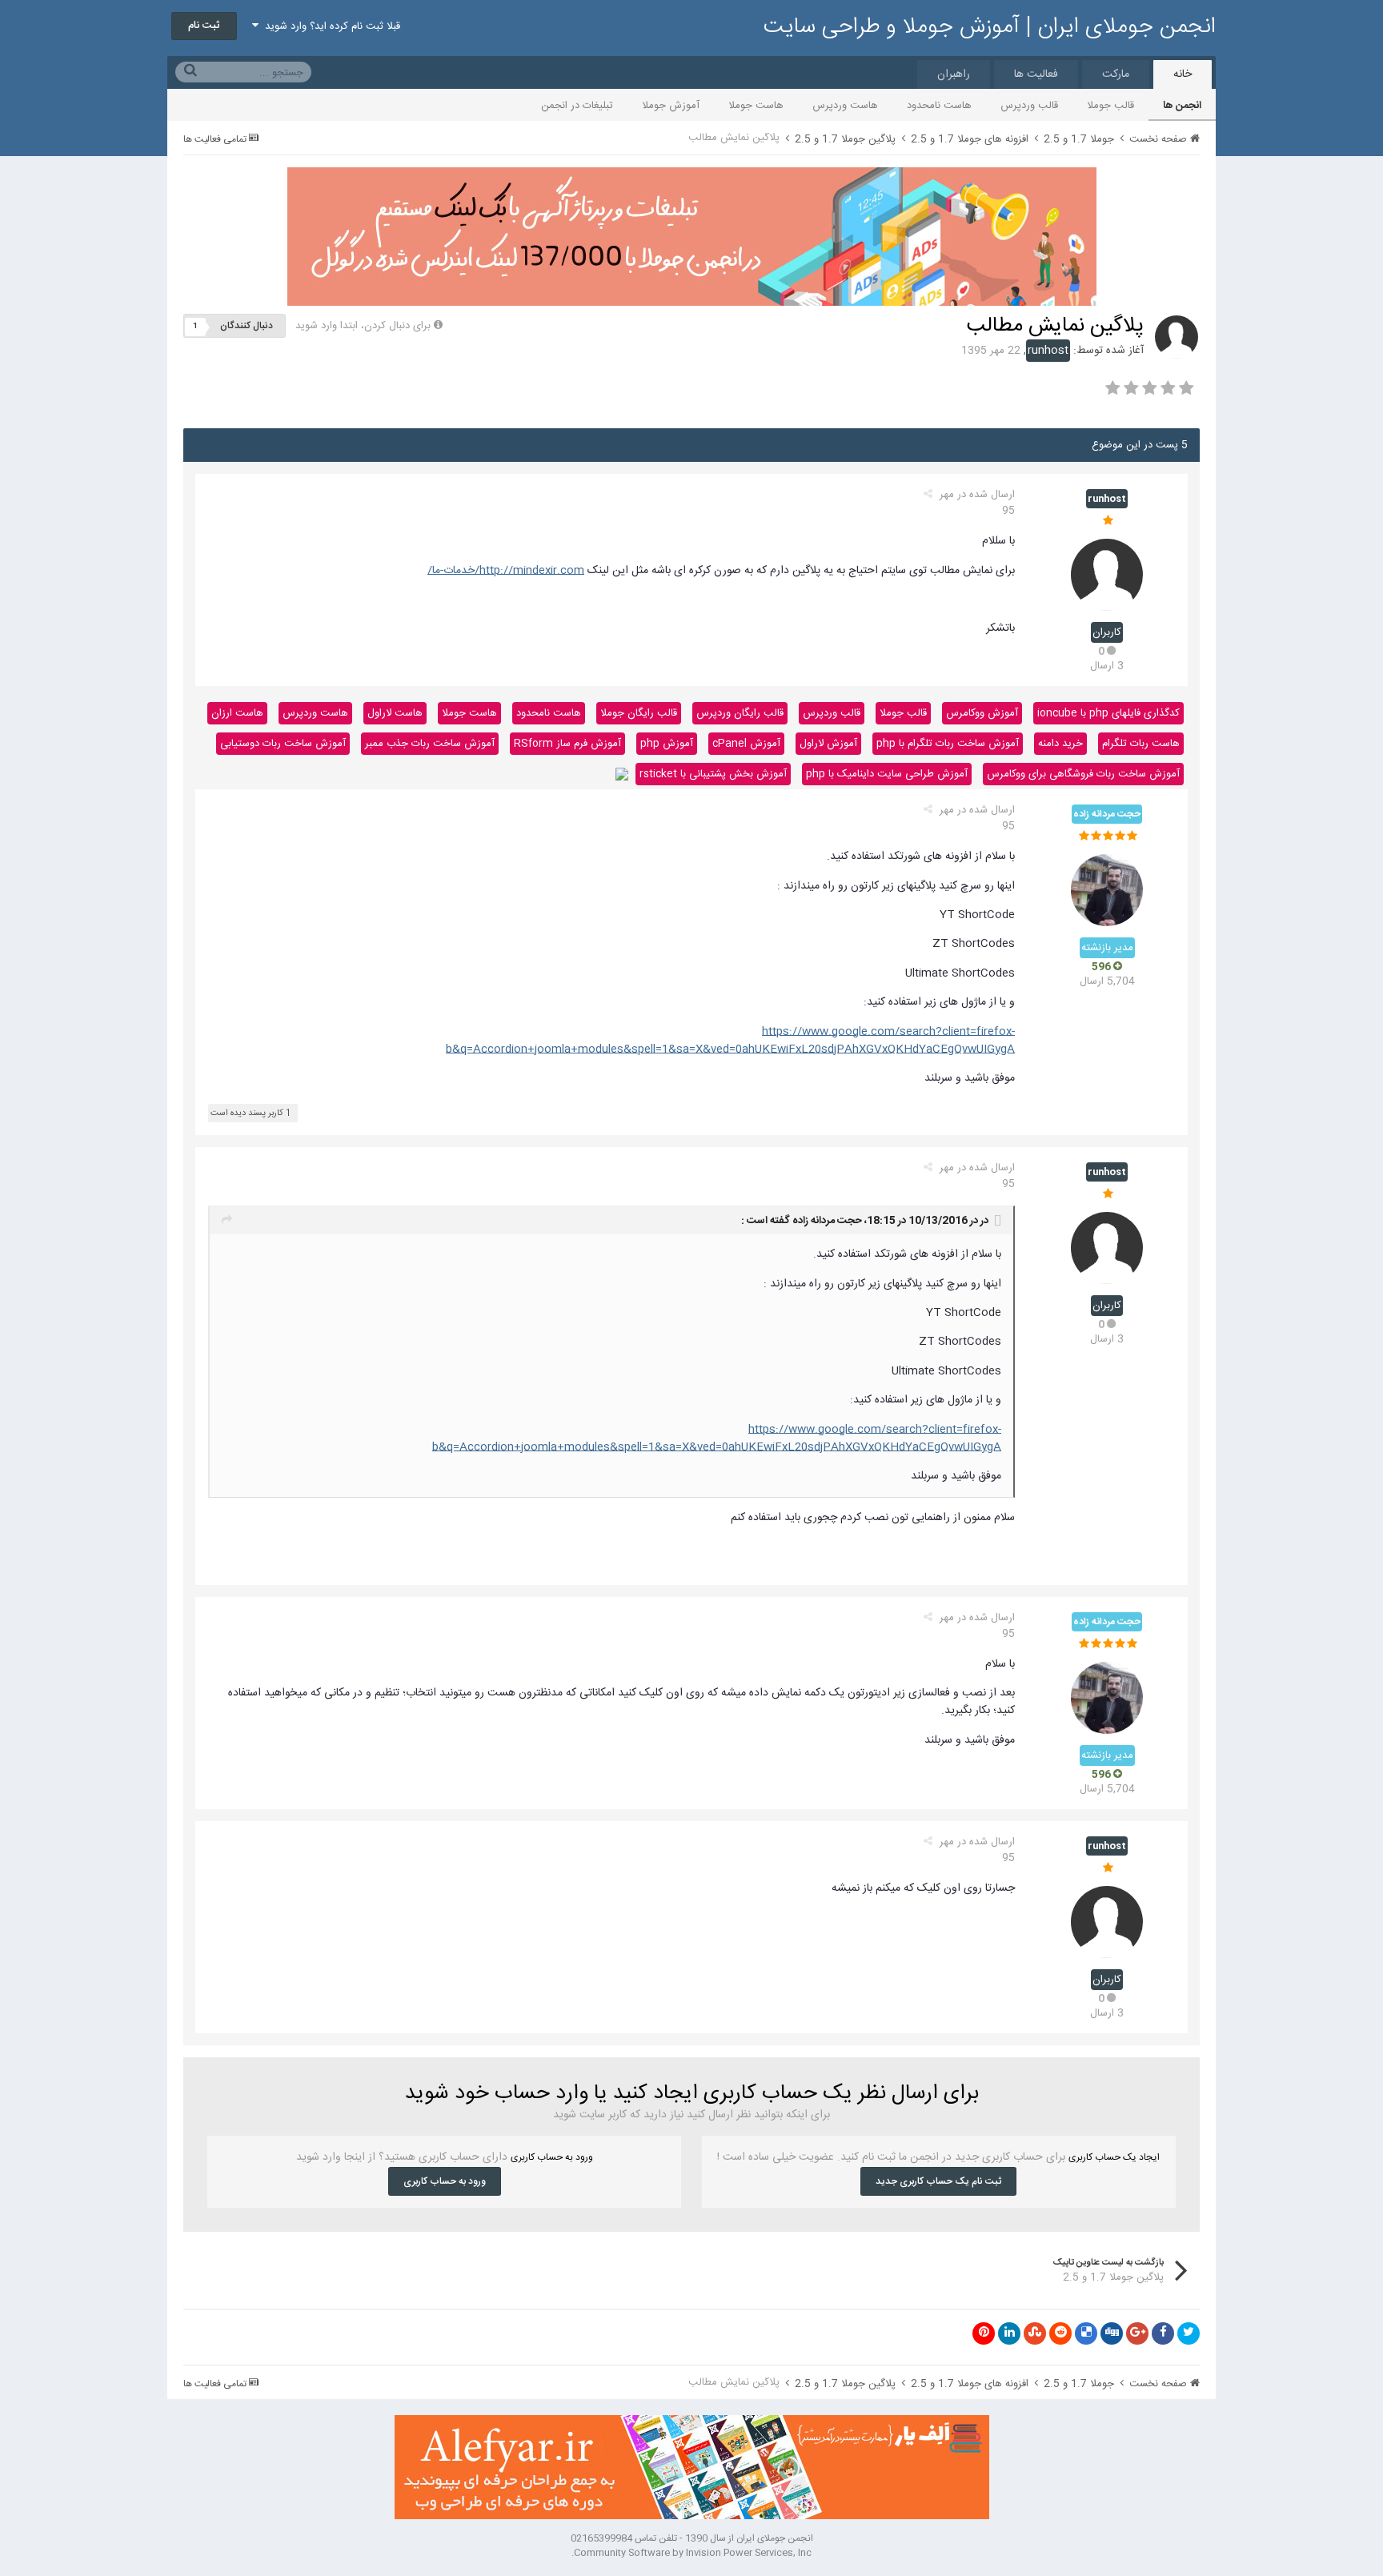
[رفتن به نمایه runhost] (1177, 337)
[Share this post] (928, 495)
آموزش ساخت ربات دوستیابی (283, 744)
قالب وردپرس (1029, 106)
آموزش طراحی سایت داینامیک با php (887, 774)
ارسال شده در (977, 503)
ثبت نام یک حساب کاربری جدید (938, 2181)
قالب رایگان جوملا (639, 713)
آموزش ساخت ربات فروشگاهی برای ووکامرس (1083, 774)
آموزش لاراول (828, 744)
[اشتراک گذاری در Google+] (1137, 2333)
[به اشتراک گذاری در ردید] (1060, 2333)
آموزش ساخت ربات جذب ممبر (430, 744)
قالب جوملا (1110, 106)
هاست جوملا (756, 106)
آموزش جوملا (671, 106)
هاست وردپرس (845, 106)
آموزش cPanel (746, 744)
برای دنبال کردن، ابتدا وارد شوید (363, 326)
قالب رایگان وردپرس (740, 713)
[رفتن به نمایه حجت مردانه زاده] (1107, 890)
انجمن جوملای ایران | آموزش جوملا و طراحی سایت (990, 27)
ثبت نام (204, 26)
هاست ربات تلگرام (1141, 744)
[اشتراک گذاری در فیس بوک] (1163, 2333)
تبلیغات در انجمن (577, 106)
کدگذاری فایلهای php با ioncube (1108, 713)
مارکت (1116, 74)
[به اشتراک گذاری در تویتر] (1189, 2333)
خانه (1183, 74)
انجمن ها (1182, 106)
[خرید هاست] (622, 774)
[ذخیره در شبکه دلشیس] (1086, 2333)
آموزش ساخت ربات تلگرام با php (948, 744)
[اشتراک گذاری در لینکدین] (1009, 2333)
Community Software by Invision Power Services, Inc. (691, 2553)
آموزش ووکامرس (982, 713)
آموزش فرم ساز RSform (567, 744)
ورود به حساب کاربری (445, 2181)
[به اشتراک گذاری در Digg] (1112, 2333)
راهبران (954, 74)
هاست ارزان (237, 713)
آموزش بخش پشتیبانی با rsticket (713, 774)
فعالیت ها (1036, 74)
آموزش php (667, 744)
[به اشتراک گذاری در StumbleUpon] (1035, 2333)
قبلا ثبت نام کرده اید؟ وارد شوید (329, 26)
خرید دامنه (1060, 744)
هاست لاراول (395, 713)
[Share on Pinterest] (984, 2333)
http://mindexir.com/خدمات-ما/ (506, 571)
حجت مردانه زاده (827, 1221)
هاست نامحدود (939, 106)
